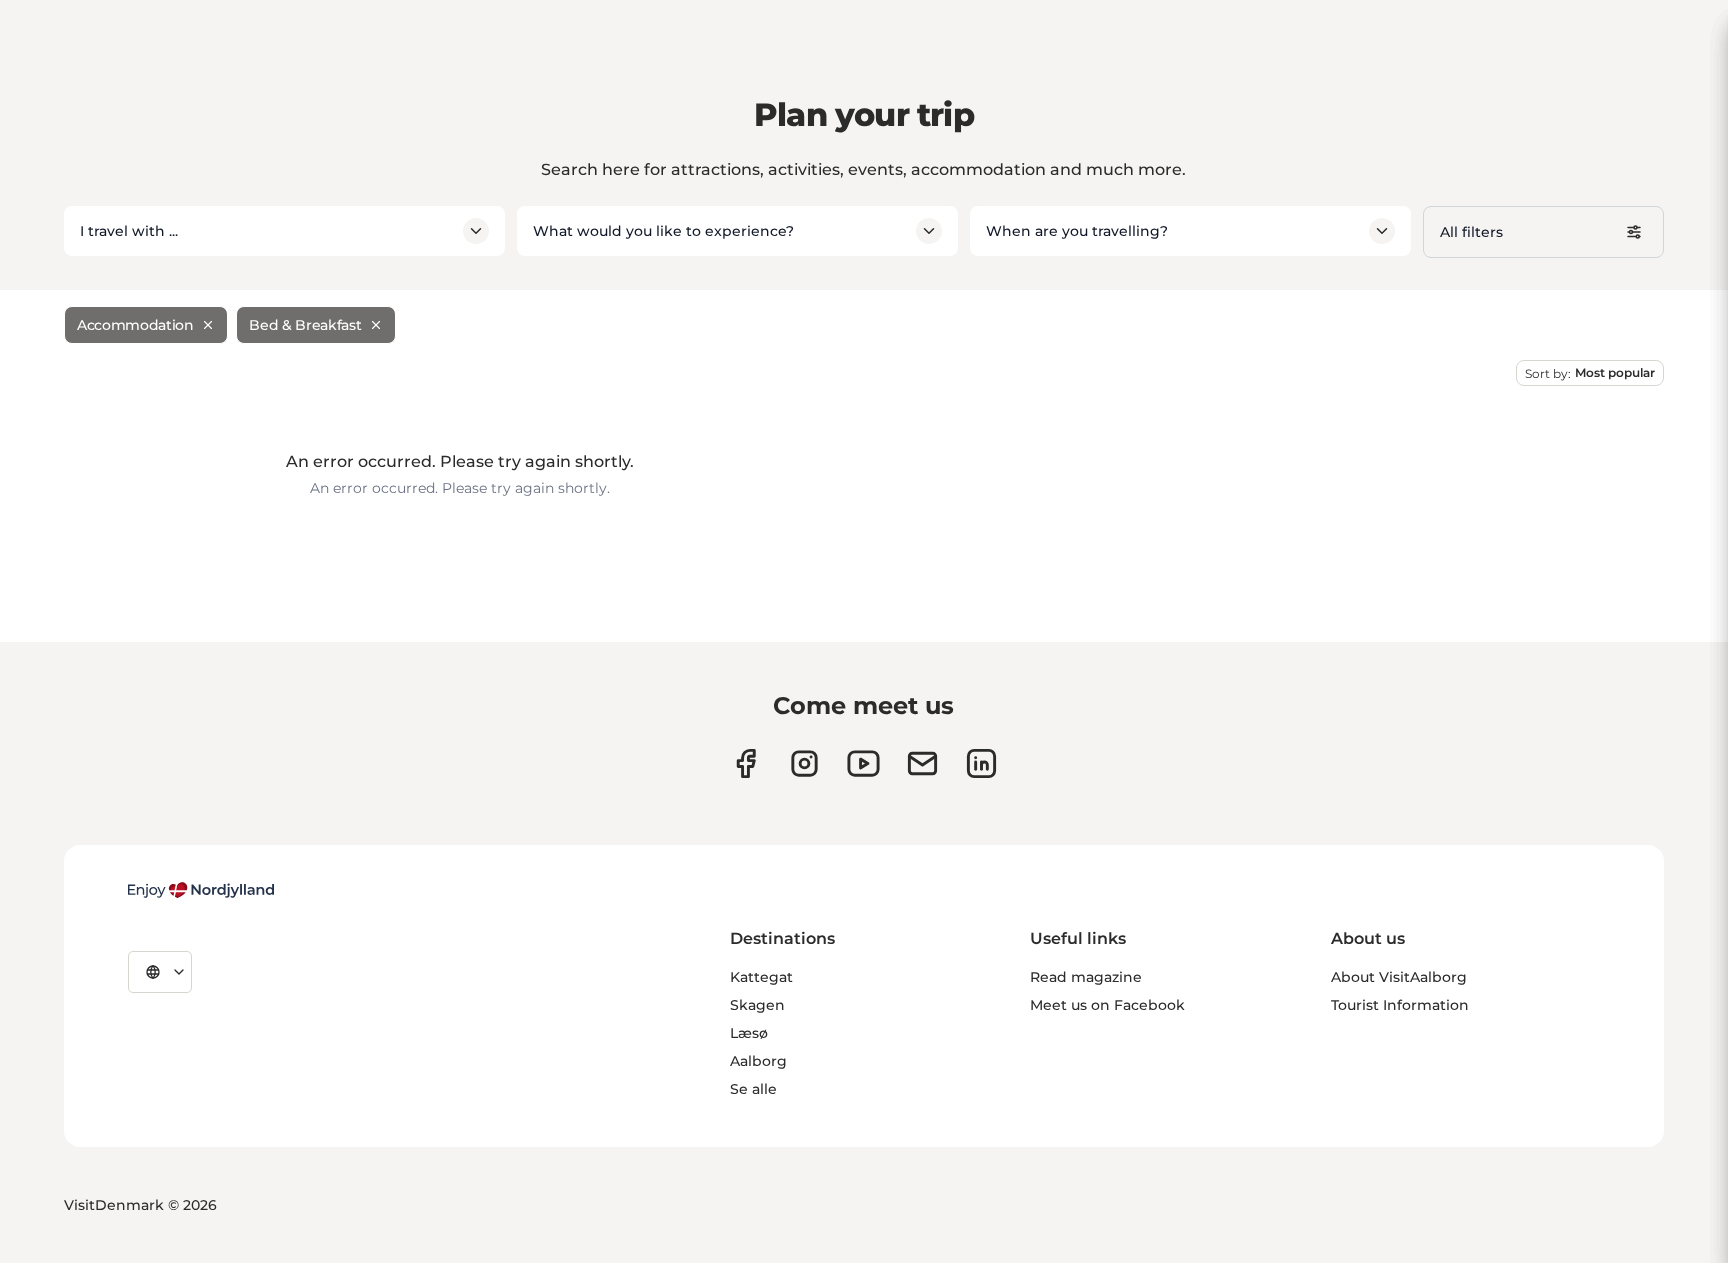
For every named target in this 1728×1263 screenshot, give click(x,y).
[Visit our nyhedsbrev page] (922, 763)
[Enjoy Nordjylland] (201, 890)
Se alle (753, 1089)
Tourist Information (1400, 1005)
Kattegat (761, 977)
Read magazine (1086, 977)
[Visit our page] (804, 763)
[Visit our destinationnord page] (981, 763)
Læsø (749, 1033)
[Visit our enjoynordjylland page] (745, 763)
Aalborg (758, 1061)
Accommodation (135, 325)
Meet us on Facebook (1107, 1005)
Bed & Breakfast (305, 325)
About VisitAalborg (1399, 977)
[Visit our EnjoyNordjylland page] (863, 763)
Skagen (757, 1005)
